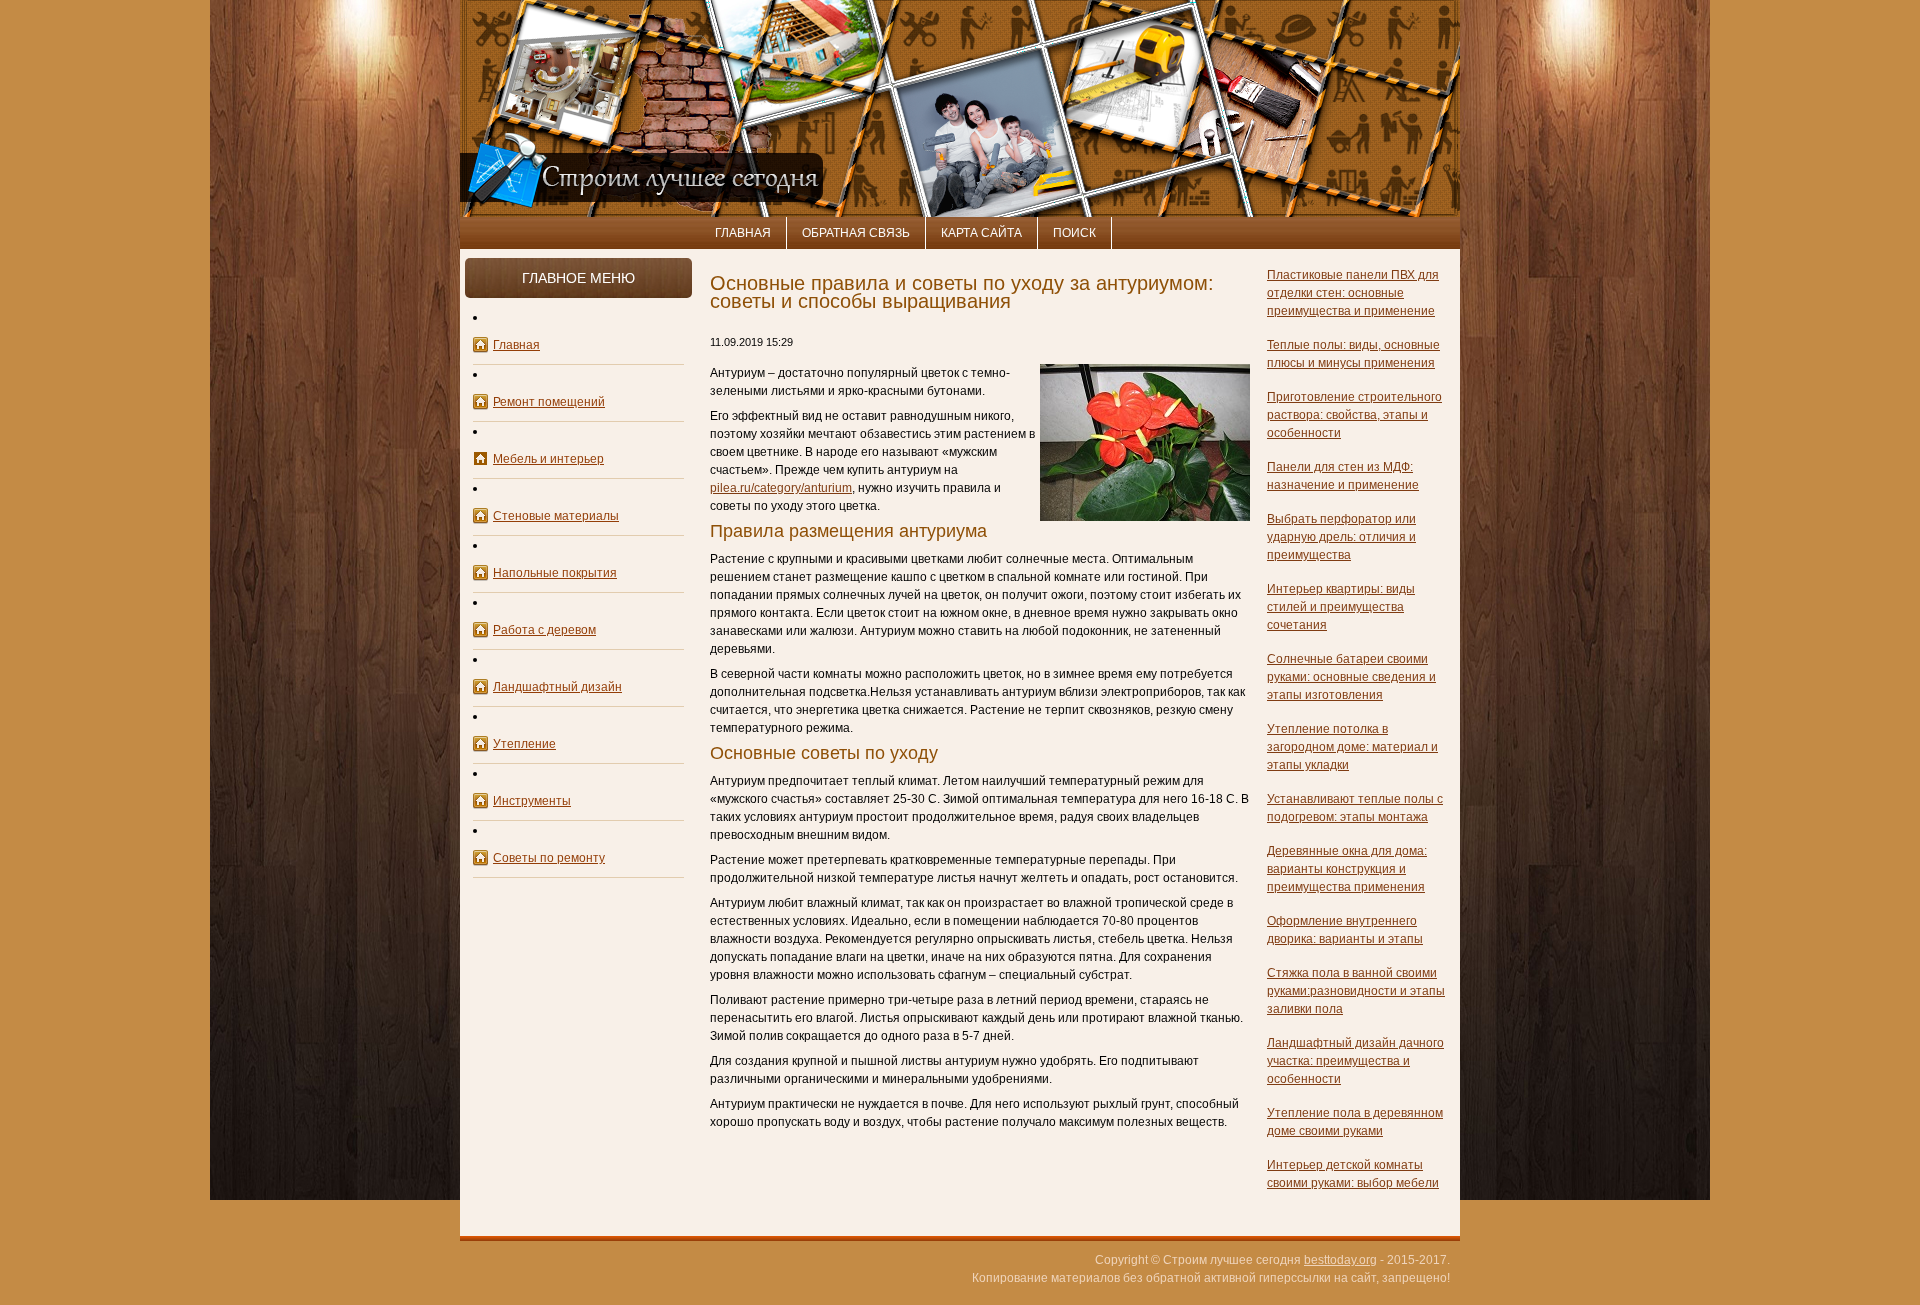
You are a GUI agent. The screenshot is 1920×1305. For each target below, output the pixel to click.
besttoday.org (1340, 1260)
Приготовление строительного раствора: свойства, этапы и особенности (1354, 415)
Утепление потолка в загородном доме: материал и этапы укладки (1352, 747)
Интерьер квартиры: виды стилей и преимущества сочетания (1341, 607)
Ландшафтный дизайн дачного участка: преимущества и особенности (1355, 1061)
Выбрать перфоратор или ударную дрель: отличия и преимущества (1341, 537)
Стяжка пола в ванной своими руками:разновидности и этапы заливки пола (1356, 991)
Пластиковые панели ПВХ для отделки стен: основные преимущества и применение (1353, 293)
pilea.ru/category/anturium (781, 488)
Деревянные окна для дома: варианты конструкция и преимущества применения (1347, 869)
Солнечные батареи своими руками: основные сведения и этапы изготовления (1351, 677)
